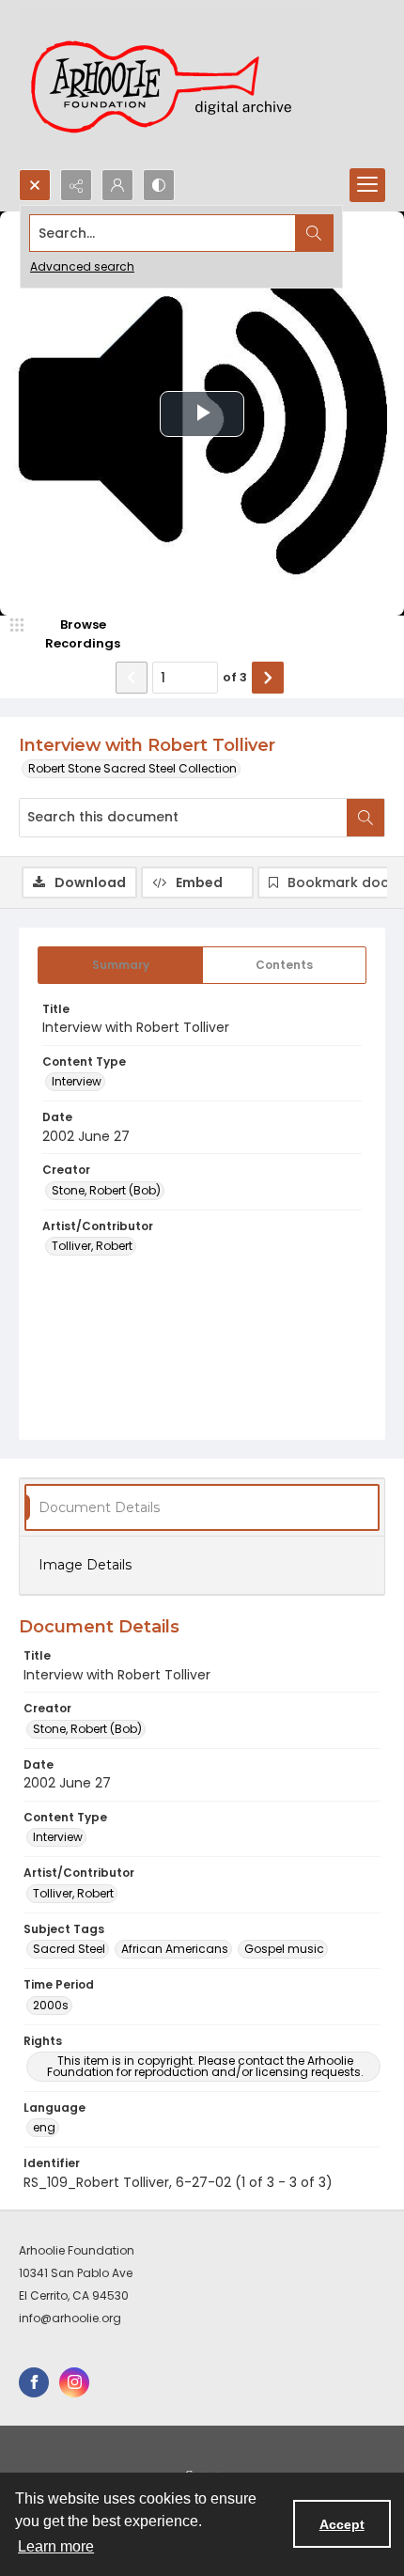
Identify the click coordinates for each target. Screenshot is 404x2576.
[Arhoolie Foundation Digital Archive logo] (169, 85)
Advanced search (82, 266)
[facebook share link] (34, 2382)
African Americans (175, 1949)
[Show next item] (268, 678)
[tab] (120, 965)
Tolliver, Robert (92, 1246)
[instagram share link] (74, 2382)
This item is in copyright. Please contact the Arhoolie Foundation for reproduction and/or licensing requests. (205, 2066)
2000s (51, 2005)
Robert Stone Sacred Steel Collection (132, 768)
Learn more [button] (56, 2546)
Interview (77, 1081)
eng (44, 2127)
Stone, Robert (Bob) (106, 1190)
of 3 (235, 677)
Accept (342, 2524)
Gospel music (284, 1949)
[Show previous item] (132, 678)
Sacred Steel (69, 1949)
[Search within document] (365, 818)
